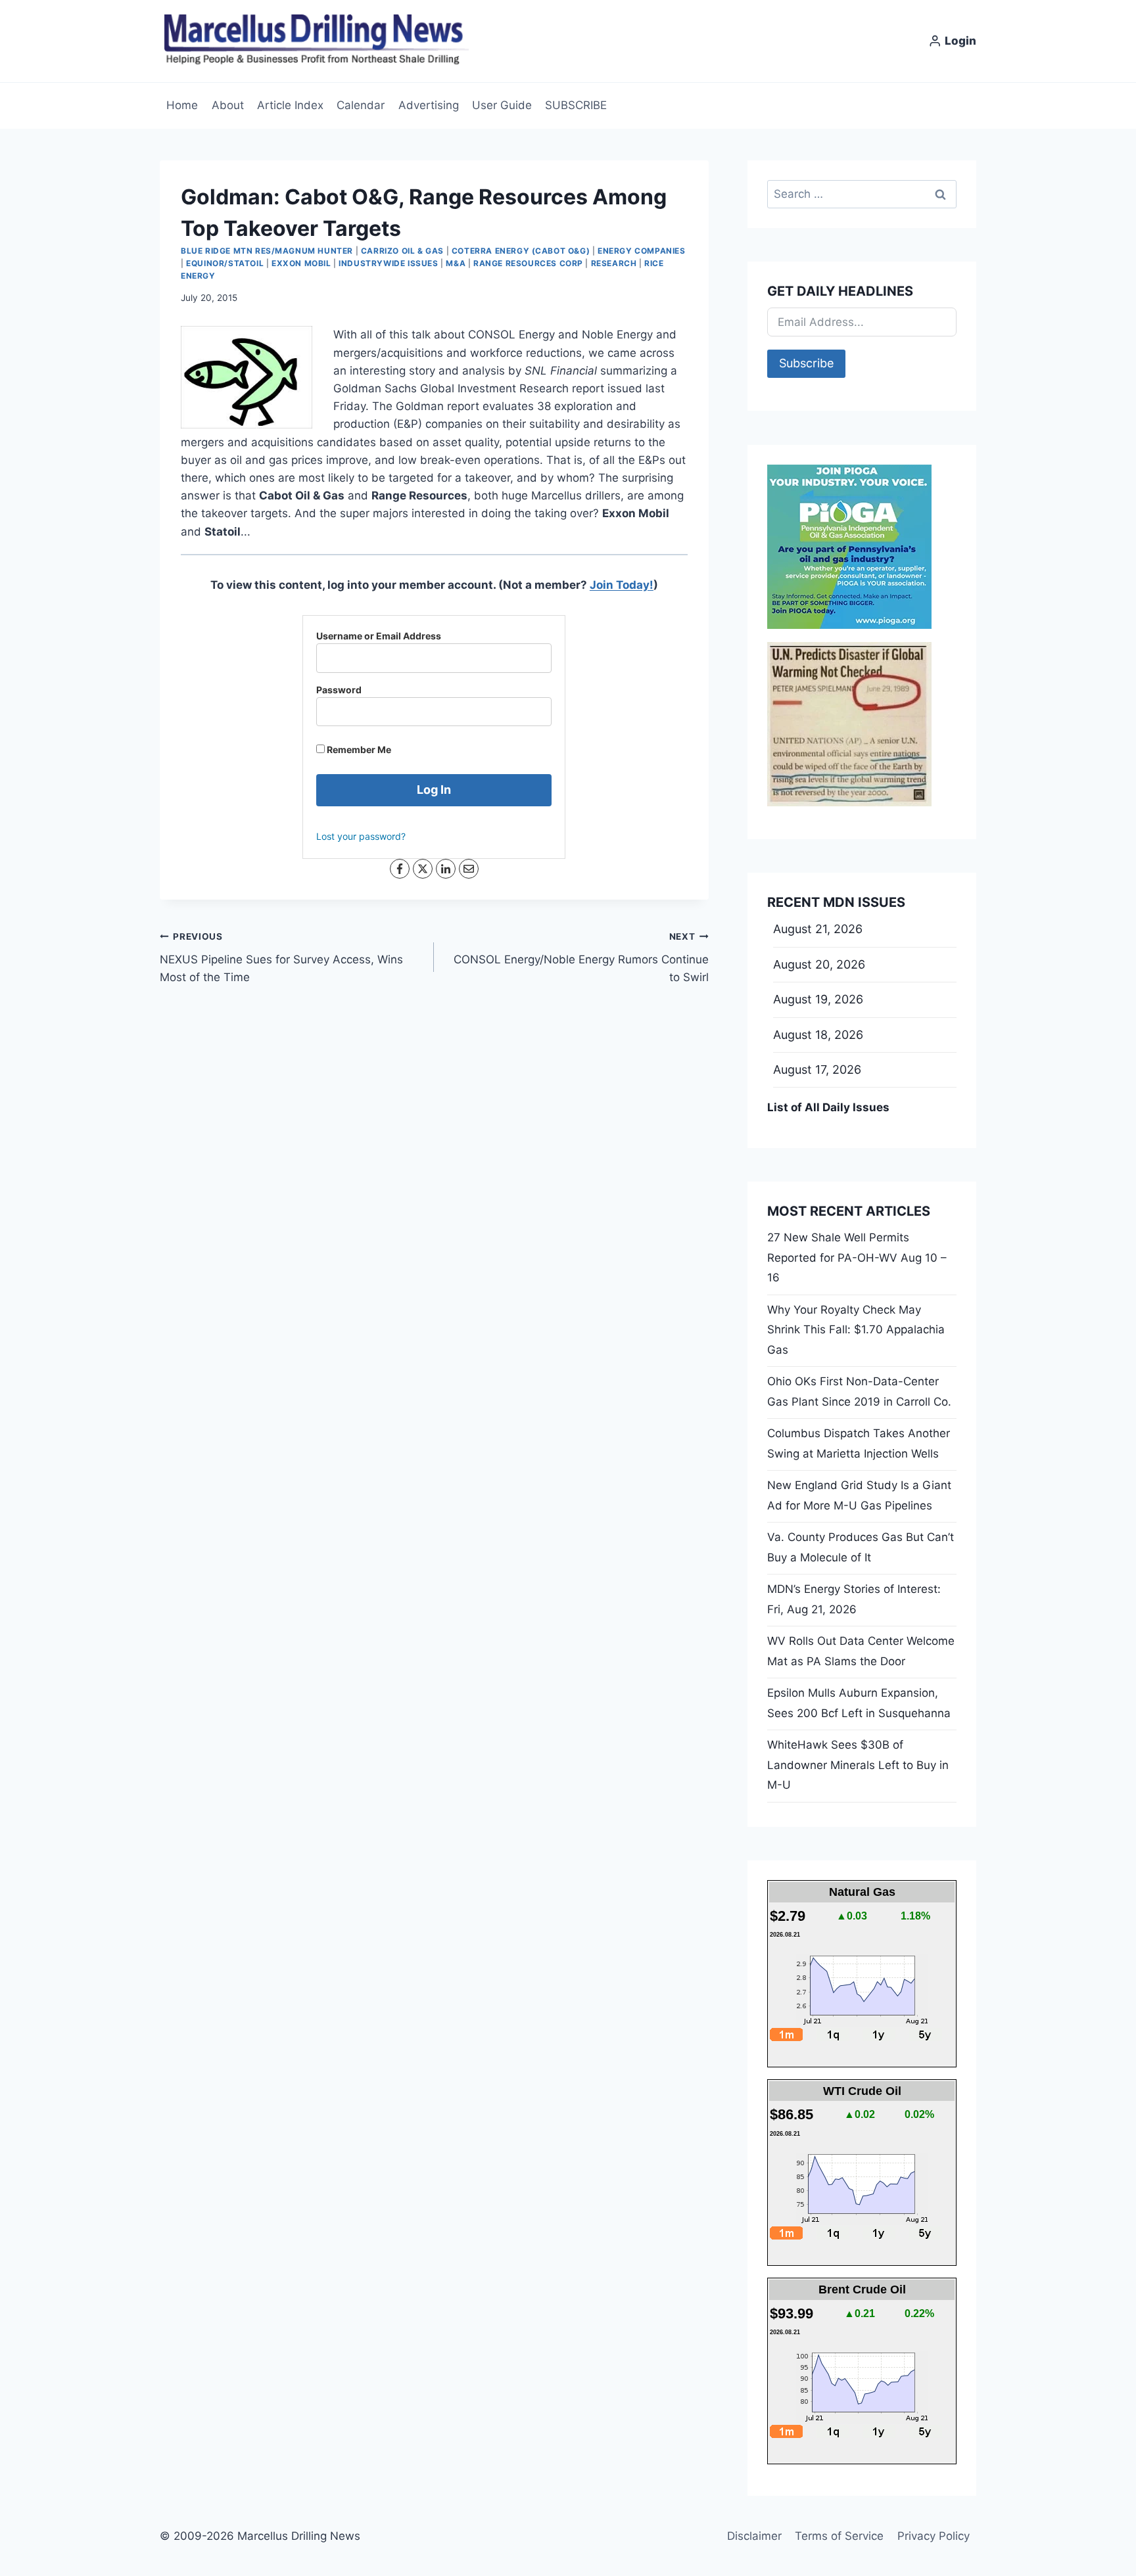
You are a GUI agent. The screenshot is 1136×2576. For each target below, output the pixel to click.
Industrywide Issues (388, 263)
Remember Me (358, 749)
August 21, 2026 (818, 929)
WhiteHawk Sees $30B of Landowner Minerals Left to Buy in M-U (858, 1765)
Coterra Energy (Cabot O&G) (521, 251)
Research (614, 263)
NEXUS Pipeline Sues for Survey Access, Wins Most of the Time (281, 957)
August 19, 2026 (818, 999)
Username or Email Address (379, 636)
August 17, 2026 (817, 1069)
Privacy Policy (934, 2536)
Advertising (429, 105)
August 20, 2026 (819, 964)
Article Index (290, 105)
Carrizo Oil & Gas (402, 251)
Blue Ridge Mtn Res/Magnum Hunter (267, 251)
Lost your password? (361, 836)
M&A (456, 263)
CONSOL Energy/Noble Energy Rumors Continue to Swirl (581, 957)
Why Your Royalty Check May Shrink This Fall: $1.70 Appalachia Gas (856, 1330)
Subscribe (806, 363)
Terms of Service (839, 2536)
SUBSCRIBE (576, 105)
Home (182, 105)
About (228, 105)
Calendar (361, 105)
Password (339, 690)
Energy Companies (642, 251)
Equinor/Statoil (225, 263)
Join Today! (622, 585)
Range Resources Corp (528, 263)
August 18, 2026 (818, 1035)
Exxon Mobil (301, 263)
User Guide (502, 105)
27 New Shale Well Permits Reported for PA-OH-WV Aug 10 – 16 (857, 1257)
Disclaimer (754, 2536)
